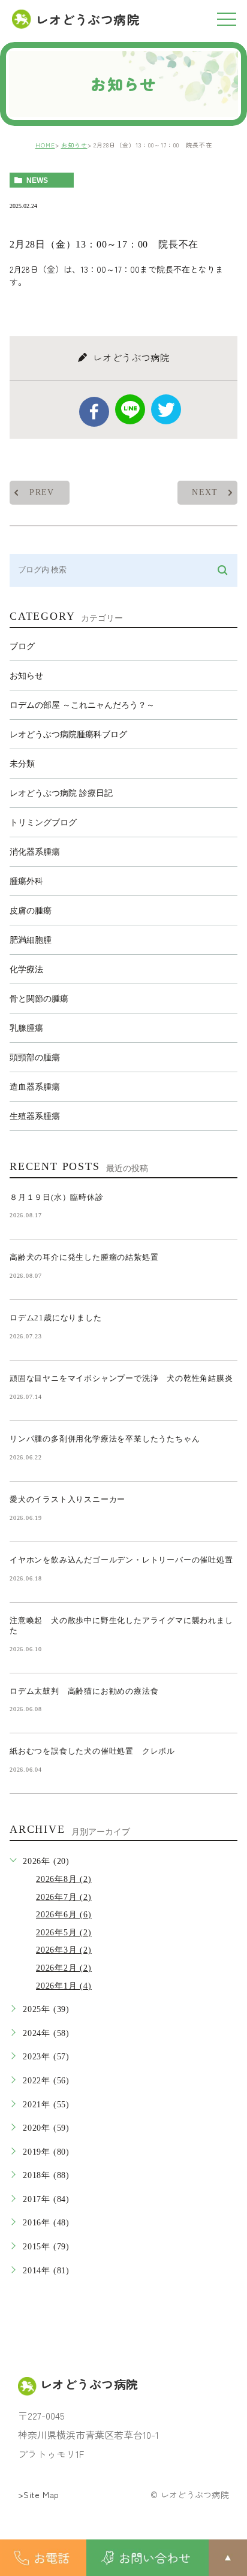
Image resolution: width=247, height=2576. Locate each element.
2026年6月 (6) (64, 1915)
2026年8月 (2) (64, 1879)
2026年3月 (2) (64, 1950)
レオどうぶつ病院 (88, 19)
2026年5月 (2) (64, 1933)
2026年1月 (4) (64, 1986)
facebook (94, 412)
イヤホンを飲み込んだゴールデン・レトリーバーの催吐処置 (121, 1560)
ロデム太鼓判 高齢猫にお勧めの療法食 (88, 1691)
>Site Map (39, 2494)
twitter (166, 409)
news (37, 180)
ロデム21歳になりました (56, 1318)
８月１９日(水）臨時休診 (57, 1197)
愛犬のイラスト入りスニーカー (67, 1499)
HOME (45, 145)
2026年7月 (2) (64, 1897)
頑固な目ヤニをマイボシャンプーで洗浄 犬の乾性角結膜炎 (121, 1378)
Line (130, 409)
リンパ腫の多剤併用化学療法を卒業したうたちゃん (105, 1439)
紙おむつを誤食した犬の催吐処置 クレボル (92, 1751)
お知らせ (74, 145)
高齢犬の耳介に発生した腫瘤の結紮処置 (84, 1257)
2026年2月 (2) (64, 1968)
